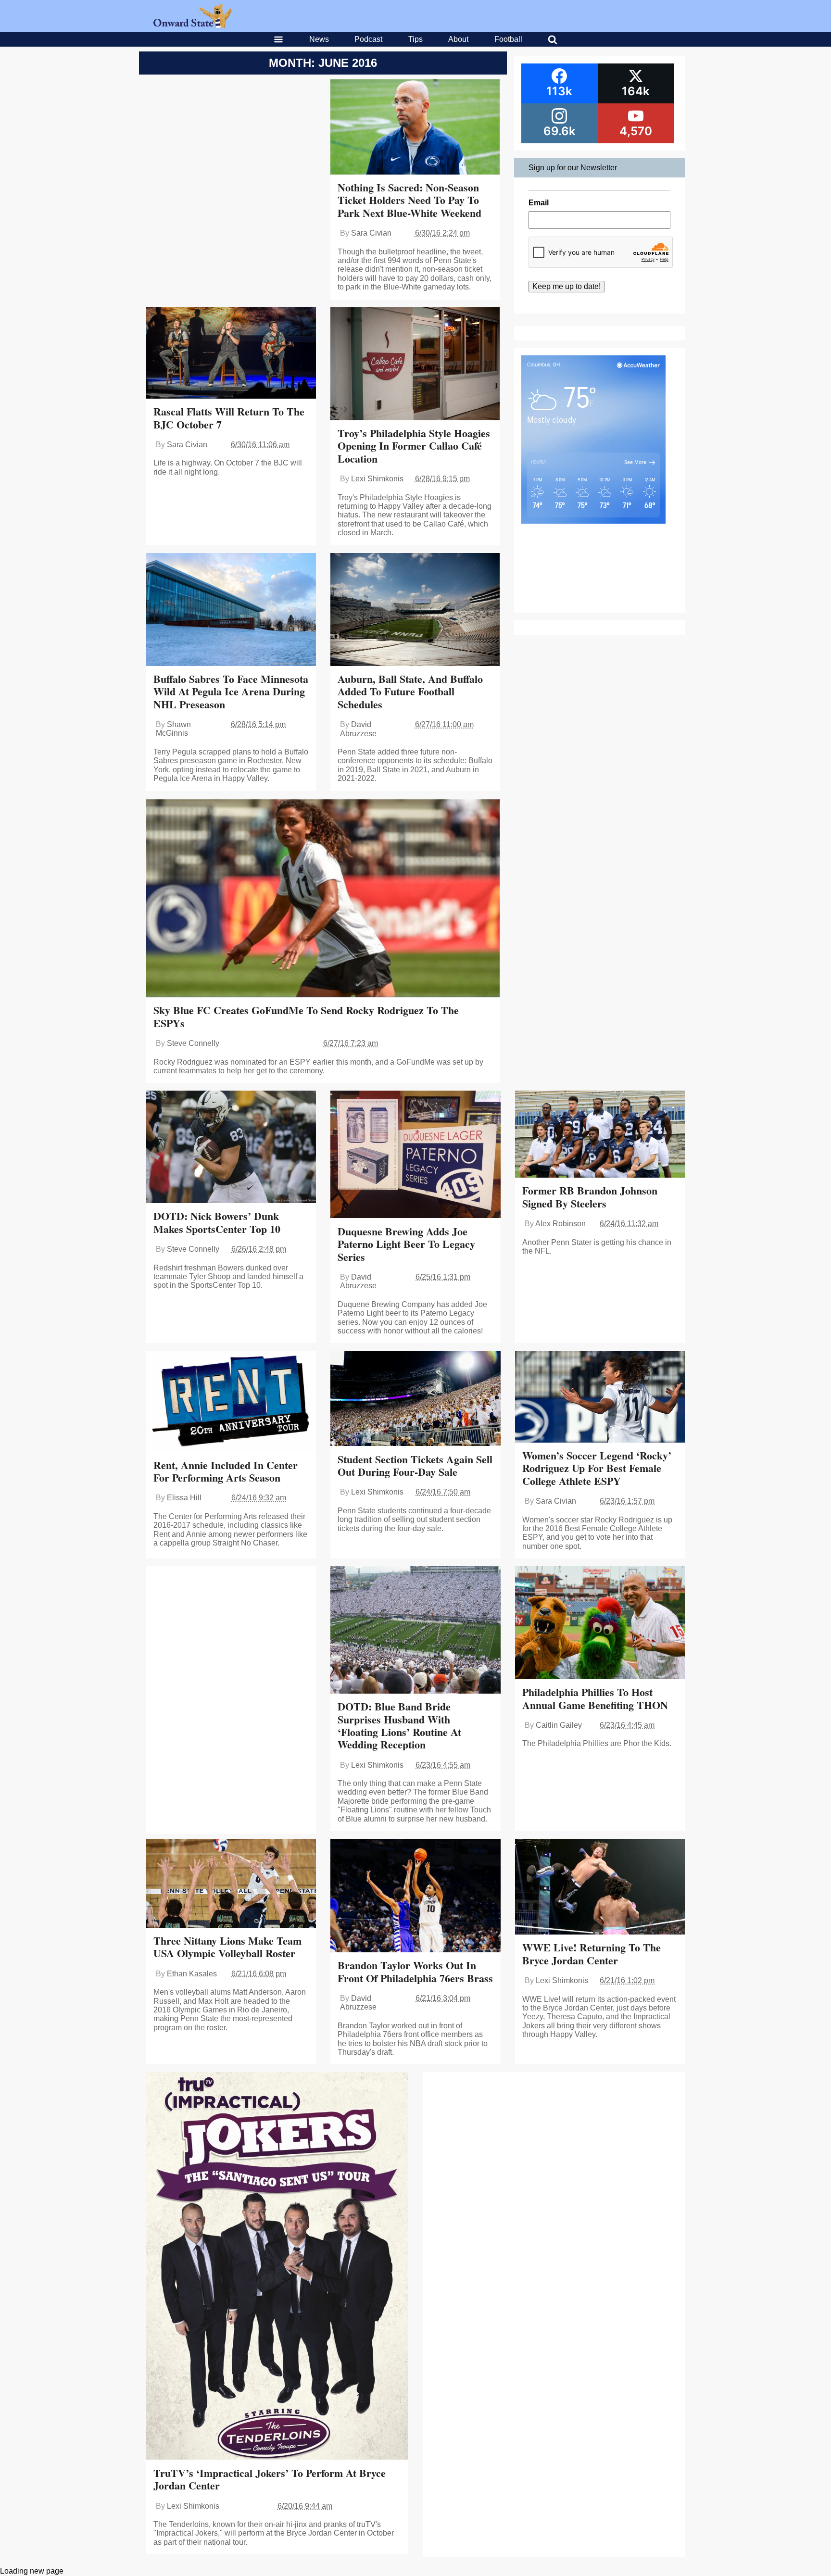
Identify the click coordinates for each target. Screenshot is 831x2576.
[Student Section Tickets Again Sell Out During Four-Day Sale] (415, 1399)
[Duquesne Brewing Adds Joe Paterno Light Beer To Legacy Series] (415, 1155)
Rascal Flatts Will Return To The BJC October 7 (229, 418)
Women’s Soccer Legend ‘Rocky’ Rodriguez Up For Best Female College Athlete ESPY (597, 1468)
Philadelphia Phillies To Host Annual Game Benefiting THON (595, 1698)
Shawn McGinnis (173, 729)
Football (508, 39)
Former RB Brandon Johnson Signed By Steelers (590, 1197)
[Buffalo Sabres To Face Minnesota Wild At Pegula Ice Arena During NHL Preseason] (231, 610)
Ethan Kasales (192, 1974)
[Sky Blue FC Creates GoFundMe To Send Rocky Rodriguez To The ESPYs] (323, 899)
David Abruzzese (358, 729)
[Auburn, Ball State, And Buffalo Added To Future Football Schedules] (415, 611)
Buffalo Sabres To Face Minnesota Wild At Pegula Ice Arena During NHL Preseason (231, 691)
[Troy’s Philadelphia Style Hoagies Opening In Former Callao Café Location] (415, 365)
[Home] (193, 25)
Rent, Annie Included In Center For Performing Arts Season (226, 1471)
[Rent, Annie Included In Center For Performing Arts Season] (231, 1402)
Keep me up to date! (567, 286)
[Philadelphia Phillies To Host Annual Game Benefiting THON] (600, 1624)
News (319, 39)
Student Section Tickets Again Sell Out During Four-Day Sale (415, 1465)
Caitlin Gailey (559, 1725)
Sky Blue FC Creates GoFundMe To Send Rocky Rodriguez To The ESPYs (306, 1016)
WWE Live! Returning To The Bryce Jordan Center (592, 1954)
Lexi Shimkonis (377, 479)
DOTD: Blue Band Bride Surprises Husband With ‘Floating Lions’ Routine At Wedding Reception (399, 1725)
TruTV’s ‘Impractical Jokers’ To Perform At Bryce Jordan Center (270, 2479)
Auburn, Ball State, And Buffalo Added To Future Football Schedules (410, 691)
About (458, 39)
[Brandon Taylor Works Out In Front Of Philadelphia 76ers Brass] (415, 1897)
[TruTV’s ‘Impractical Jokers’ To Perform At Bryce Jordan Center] (277, 2267)
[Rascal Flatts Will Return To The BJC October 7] (231, 354)
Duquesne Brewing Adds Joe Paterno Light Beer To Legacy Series (406, 1244)
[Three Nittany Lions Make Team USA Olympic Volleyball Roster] (231, 1884)
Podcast (368, 39)
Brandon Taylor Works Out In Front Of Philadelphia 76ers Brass (415, 1971)
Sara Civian (371, 233)
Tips (415, 39)
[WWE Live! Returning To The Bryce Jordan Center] (600, 1888)
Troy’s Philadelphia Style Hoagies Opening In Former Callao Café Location (414, 446)
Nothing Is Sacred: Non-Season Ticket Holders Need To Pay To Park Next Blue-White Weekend (409, 200)
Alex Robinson (560, 1224)
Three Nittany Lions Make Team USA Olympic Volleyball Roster (227, 1947)
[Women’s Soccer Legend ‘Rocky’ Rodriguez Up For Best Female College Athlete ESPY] (600, 1398)
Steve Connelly (193, 1043)
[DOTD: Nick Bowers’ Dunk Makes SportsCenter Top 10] (231, 1148)
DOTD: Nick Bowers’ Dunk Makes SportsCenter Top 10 (217, 1222)
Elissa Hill (184, 1498)
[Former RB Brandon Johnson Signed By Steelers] (600, 1135)
